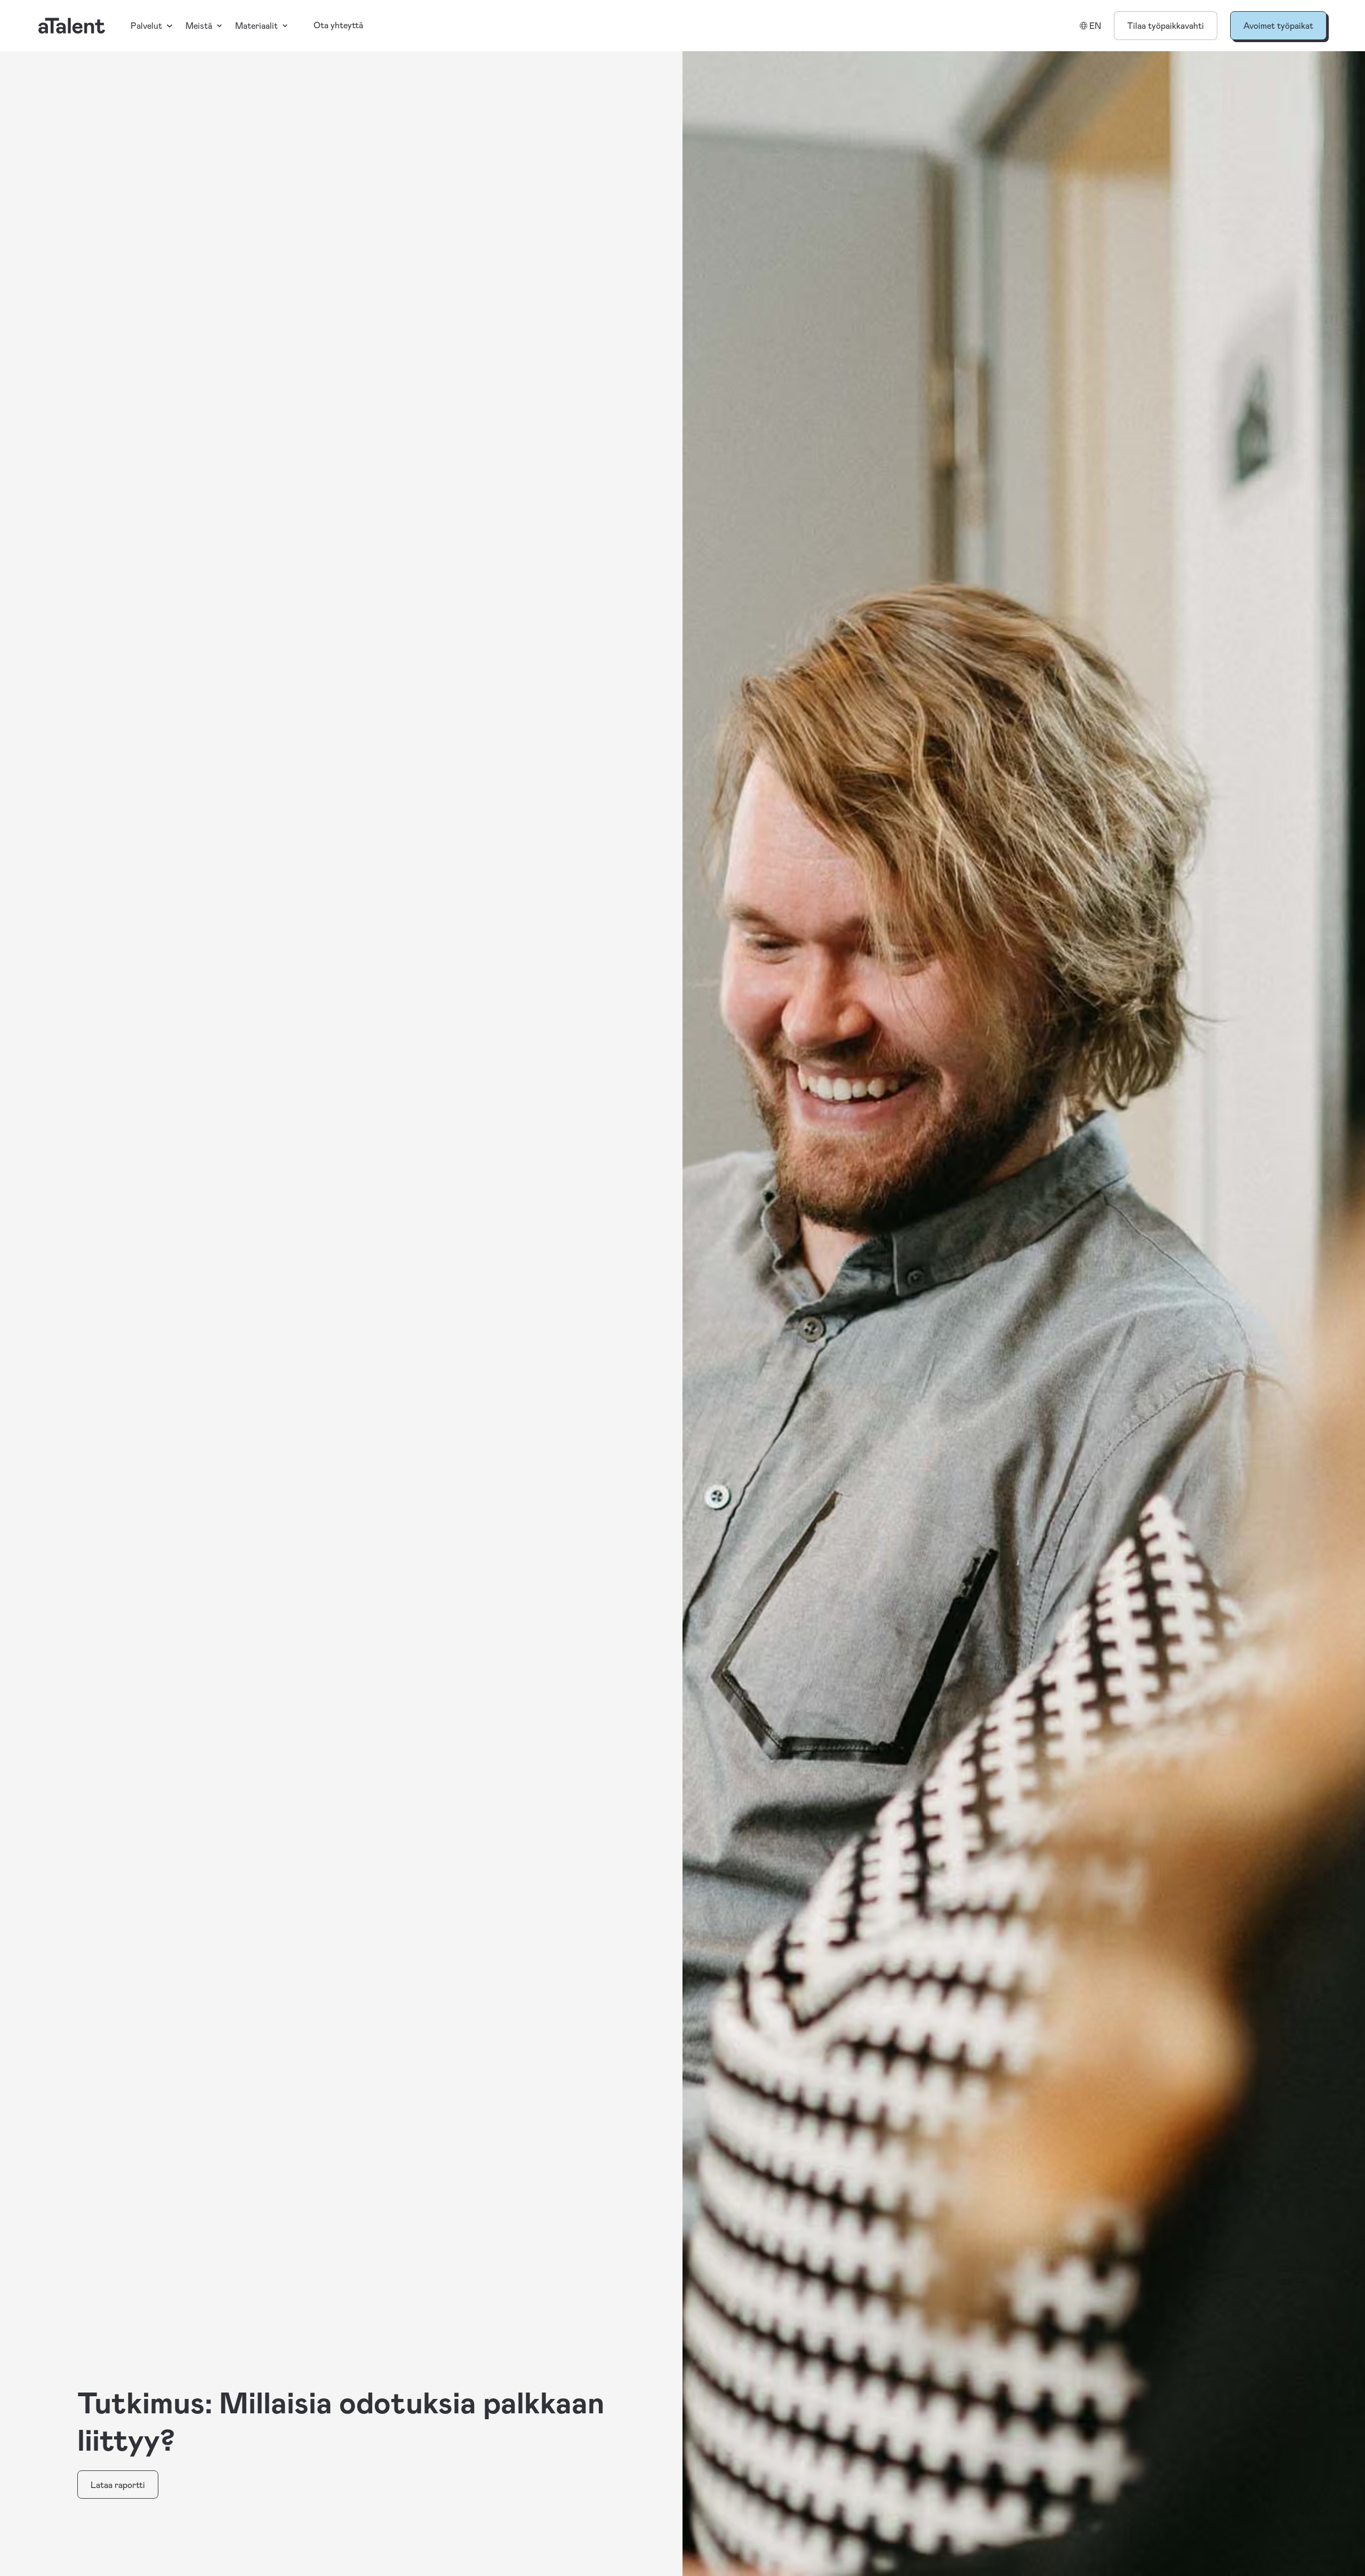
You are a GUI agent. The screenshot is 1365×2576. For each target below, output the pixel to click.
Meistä (199, 25)
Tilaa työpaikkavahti (1166, 25)
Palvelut (146, 25)
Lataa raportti (118, 2485)
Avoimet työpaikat (1278, 25)
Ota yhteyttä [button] (338, 25)
